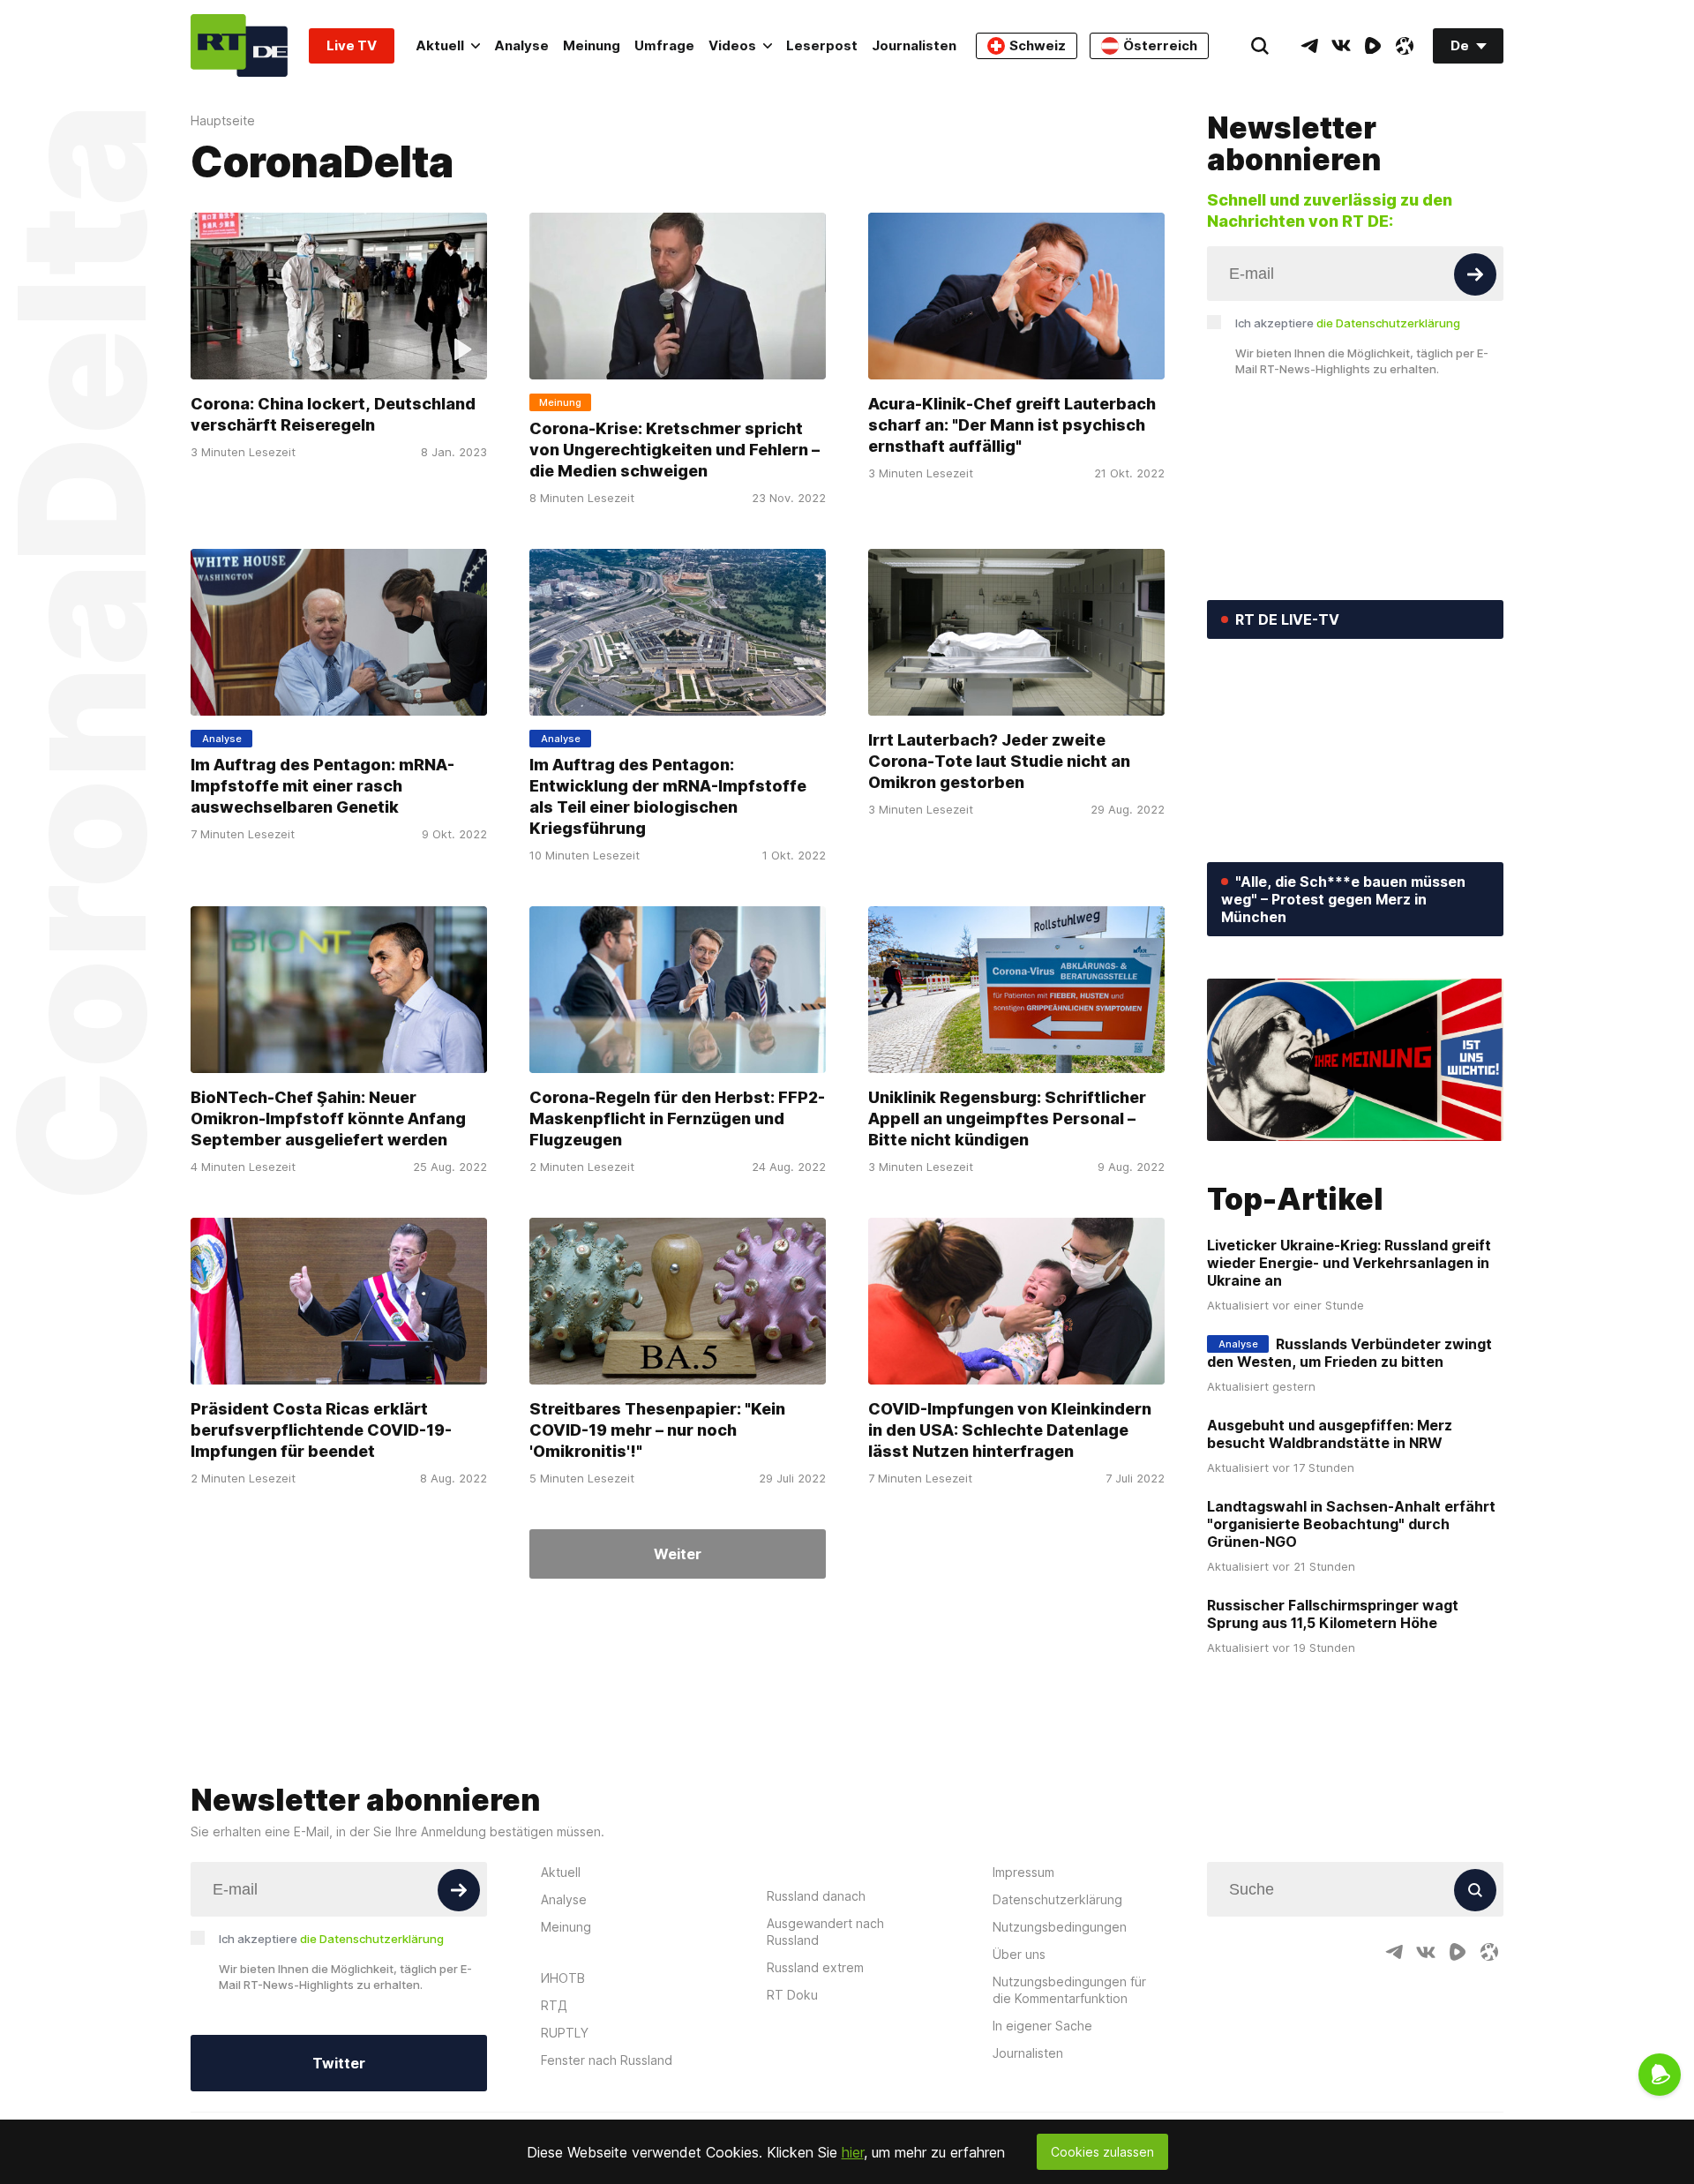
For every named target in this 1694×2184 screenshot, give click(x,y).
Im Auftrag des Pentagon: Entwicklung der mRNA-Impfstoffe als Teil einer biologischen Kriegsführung (668, 796)
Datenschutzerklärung (1057, 1899)
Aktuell (440, 45)
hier (853, 2152)
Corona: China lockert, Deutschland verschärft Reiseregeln (333, 414)
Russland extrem (815, 1967)
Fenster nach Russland (607, 2060)
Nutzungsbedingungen (1060, 1927)
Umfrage (664, 45)
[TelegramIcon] (1309, 46)
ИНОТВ (563, 1978)
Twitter (339, 2063)
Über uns (1019, 1954)
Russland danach (816, 1896)
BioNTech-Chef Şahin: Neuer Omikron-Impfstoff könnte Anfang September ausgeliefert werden (328, 1118)
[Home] (239, 45)
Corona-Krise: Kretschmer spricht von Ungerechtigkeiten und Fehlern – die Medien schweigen (675, 450)
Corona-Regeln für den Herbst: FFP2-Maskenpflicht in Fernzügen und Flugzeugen (677, 1118)
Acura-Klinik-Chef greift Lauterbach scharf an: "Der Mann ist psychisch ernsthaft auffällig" (1012, 425)
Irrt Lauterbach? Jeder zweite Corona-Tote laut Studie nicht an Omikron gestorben (999, 761)
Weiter (678, 1554)
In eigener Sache (1042, 2026)
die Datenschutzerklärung (1388, 323)
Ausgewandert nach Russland (825, 1932)
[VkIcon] (1341, 46)
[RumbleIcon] (1373, 46)
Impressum (1023, 1872)
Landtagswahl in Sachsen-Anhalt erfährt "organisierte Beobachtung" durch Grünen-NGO (1351, 1524)
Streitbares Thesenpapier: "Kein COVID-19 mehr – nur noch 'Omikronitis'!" (657, 1430)
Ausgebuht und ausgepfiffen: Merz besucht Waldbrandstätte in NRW (1330, 1434)
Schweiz (1038, 45)
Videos (732, 45)
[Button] (1475, 274)
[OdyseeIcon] (1405, 46)
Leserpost (822, 45)
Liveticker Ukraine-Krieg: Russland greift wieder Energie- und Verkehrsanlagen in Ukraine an (1349, 1263)
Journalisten (914, 45)
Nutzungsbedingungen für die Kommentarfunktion (1069, 1990)
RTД (554, 2005)
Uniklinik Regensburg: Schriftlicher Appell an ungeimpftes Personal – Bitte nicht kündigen (1007, 1118)
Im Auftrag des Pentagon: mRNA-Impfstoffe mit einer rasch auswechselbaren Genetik (322, 786)
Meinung (592, 45)
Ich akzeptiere (1348, 323)
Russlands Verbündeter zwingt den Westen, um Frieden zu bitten (1349, 1353)
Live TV (352, 45)
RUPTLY (565, 2033)
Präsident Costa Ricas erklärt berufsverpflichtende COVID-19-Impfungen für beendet (321, 1430)
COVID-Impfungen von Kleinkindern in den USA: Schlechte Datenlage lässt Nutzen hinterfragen (1010, 1430)
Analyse (521, 45)
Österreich (1160, 45)
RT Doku (792, 1995)
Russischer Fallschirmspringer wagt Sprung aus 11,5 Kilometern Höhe (1333, 1614)
